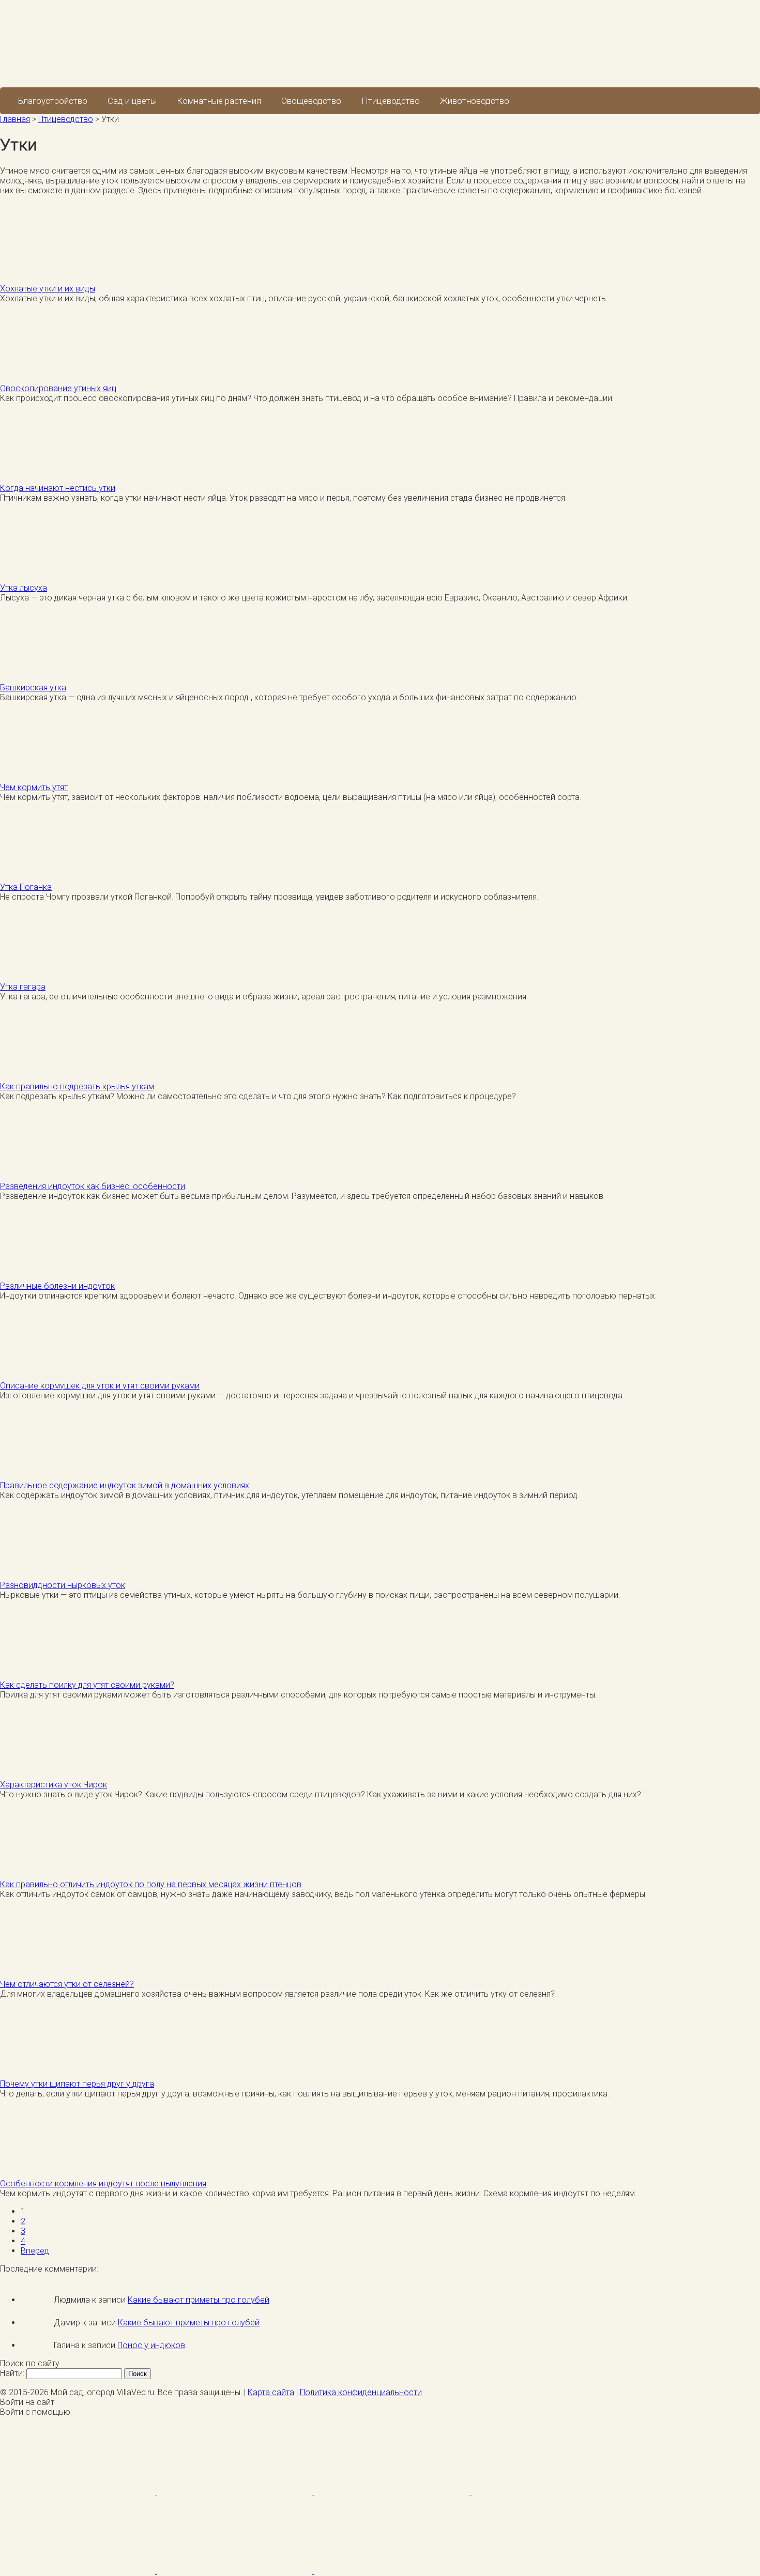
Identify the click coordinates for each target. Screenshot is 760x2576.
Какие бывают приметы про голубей (199, 2300)
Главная (15, 119)
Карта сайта (271, 2392)
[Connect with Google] (236, 2492)
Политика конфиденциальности (361, 2392)
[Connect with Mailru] (79, 2571)
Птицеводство (391, 101)
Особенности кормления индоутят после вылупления (103, 2184)
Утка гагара (23, 987)
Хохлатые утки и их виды (48, 289)
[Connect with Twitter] (393, 2492)
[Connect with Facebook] (79, 2492)
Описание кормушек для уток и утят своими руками (100, 1386)
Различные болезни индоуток (57, 1286)
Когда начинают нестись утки (58, 488)
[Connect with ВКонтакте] (549, 2492)
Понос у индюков (151, 2345)
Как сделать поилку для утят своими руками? (87, 1685)
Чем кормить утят (34, 787)
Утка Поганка (26, 887)
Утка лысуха (24, 588)
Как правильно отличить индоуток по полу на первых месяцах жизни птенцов (151, 1884)
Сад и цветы (132, 101)
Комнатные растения (219, 101)
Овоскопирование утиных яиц (58, 388)
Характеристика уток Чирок (54, 1785)
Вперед (35, 2251)
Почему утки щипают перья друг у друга (77, 2084)
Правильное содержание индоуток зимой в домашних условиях (125, 1485)
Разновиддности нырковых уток (63, 1585)
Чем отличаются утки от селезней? (67, 1984)
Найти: (12, 2373)
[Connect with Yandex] (236, 2571)
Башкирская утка (33, 688)
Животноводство (475, 101)
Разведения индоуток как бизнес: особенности (93, 1186)
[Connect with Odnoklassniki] (392, 2571)
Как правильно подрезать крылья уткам (77, 1086)
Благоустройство (53, 101)
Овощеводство (311, 101)
